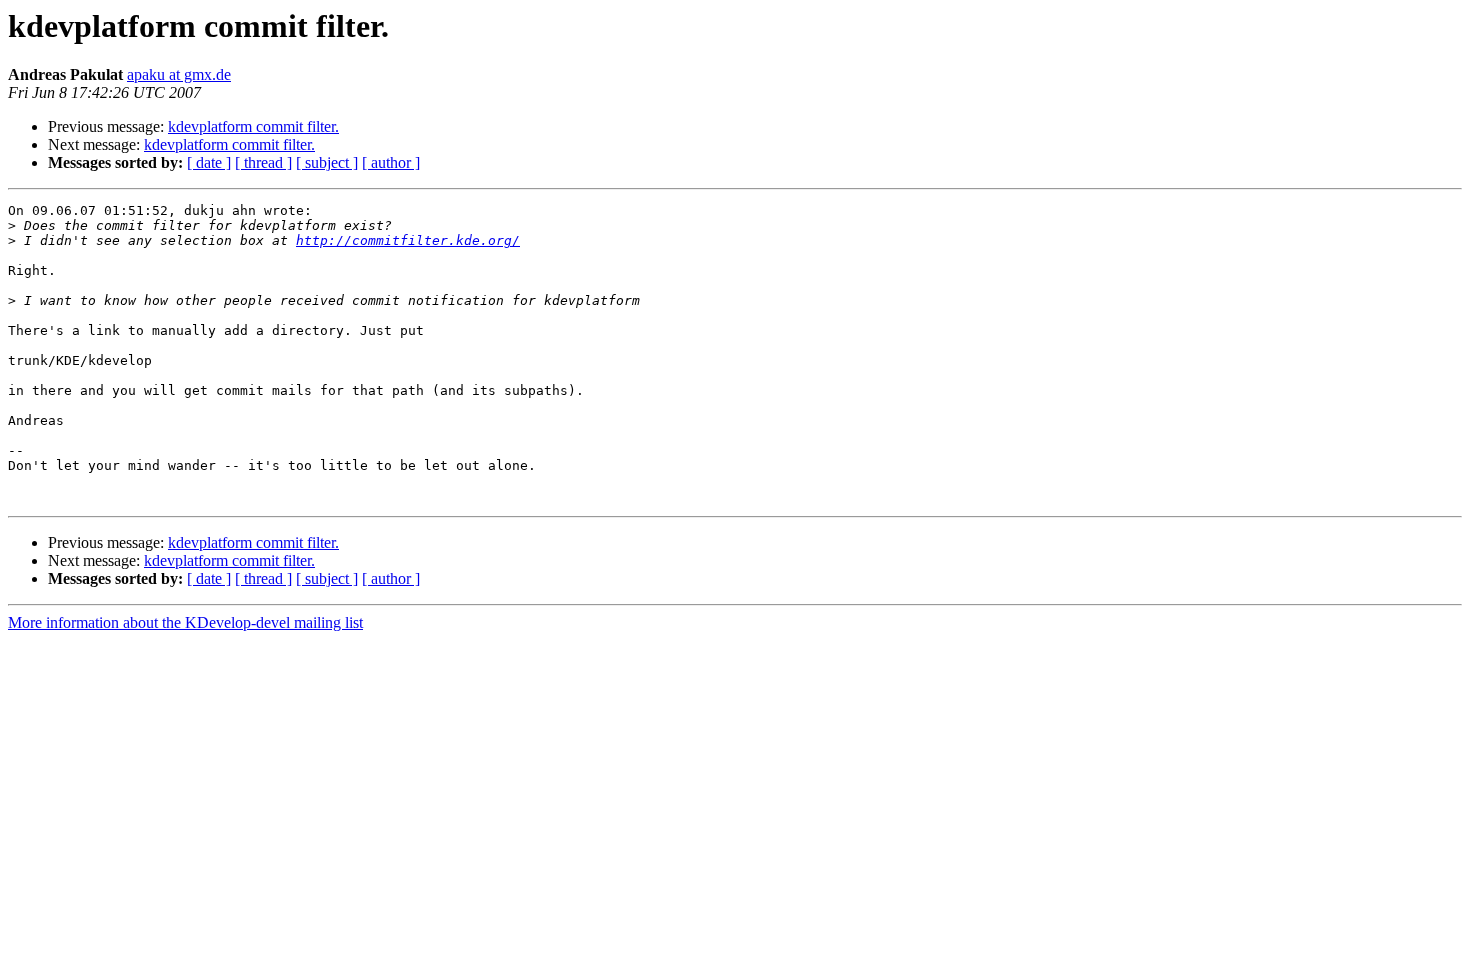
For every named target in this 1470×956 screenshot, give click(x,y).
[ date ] (209, 162)
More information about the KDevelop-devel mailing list (185, 622)
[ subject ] (327, 162)
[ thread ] (263, 162)
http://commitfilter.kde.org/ (408, 240)
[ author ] (391, 162)
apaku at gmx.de (179, 74)
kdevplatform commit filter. (253, 126)
